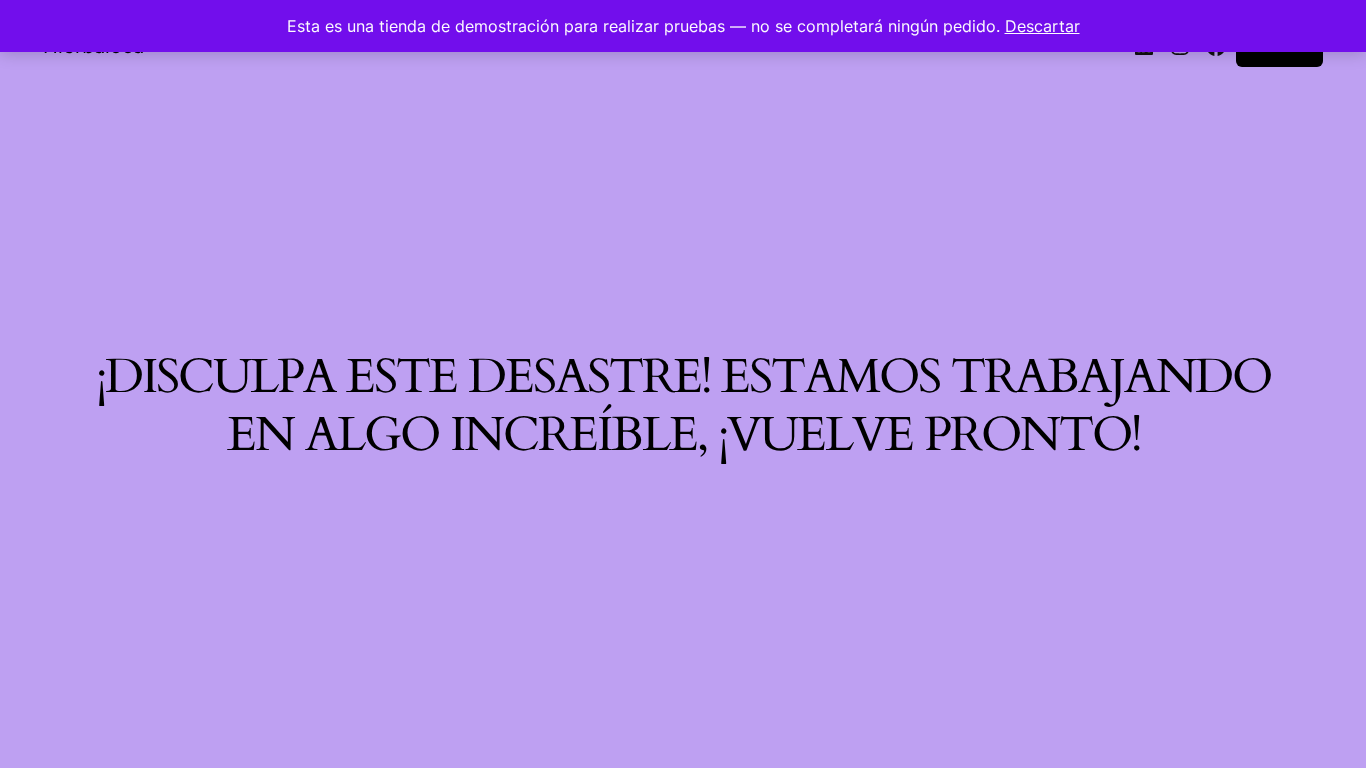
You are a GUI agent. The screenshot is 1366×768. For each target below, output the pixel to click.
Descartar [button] (1042, 26)
